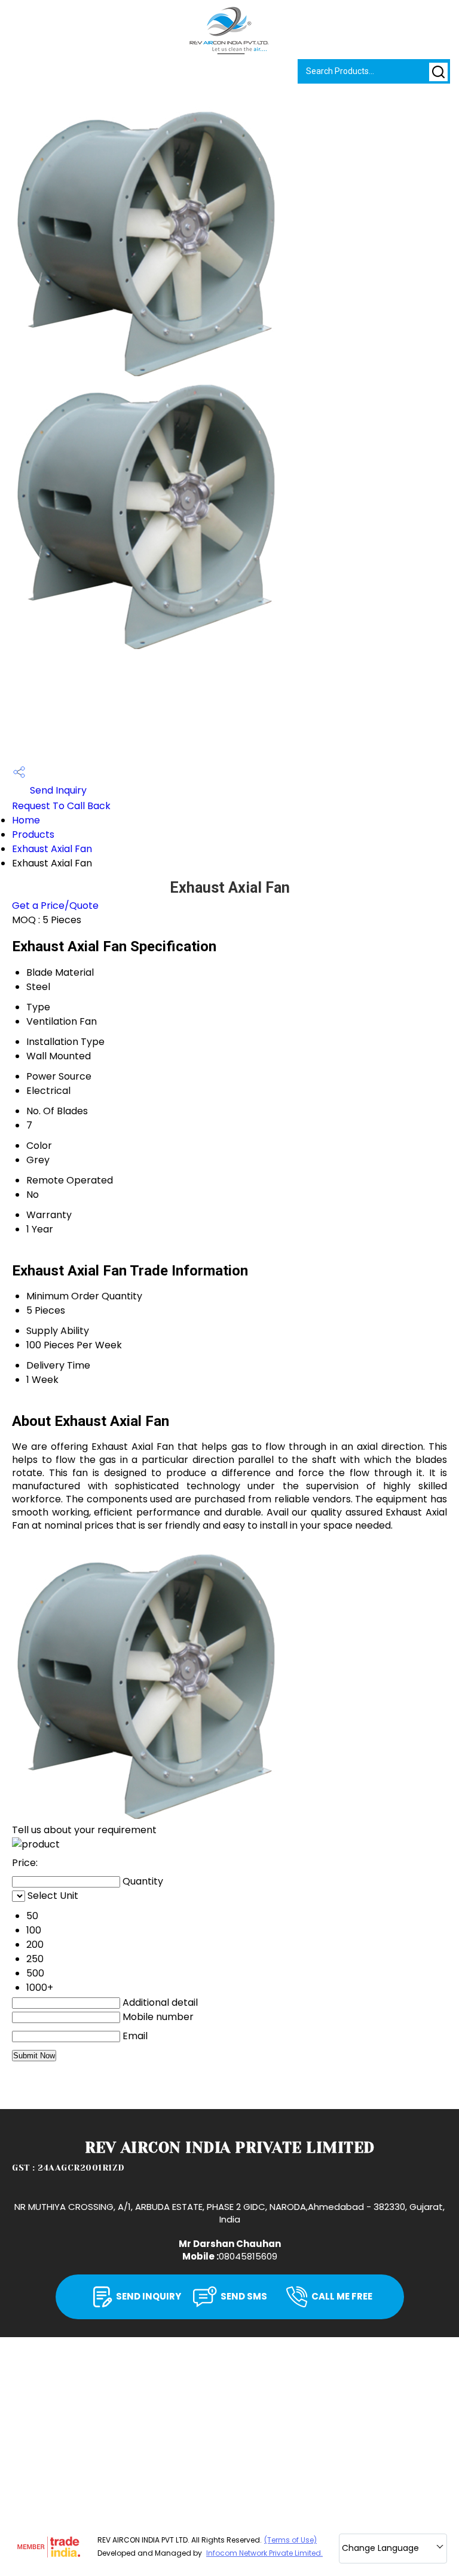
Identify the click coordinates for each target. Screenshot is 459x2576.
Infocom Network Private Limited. (264, 2553)
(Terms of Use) (290, 2540)
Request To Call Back (61, 806)
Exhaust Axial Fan (52, 849)
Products (33, 834)
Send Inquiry (57, 790)
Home (26, 820)
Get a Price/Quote (55, 906)
